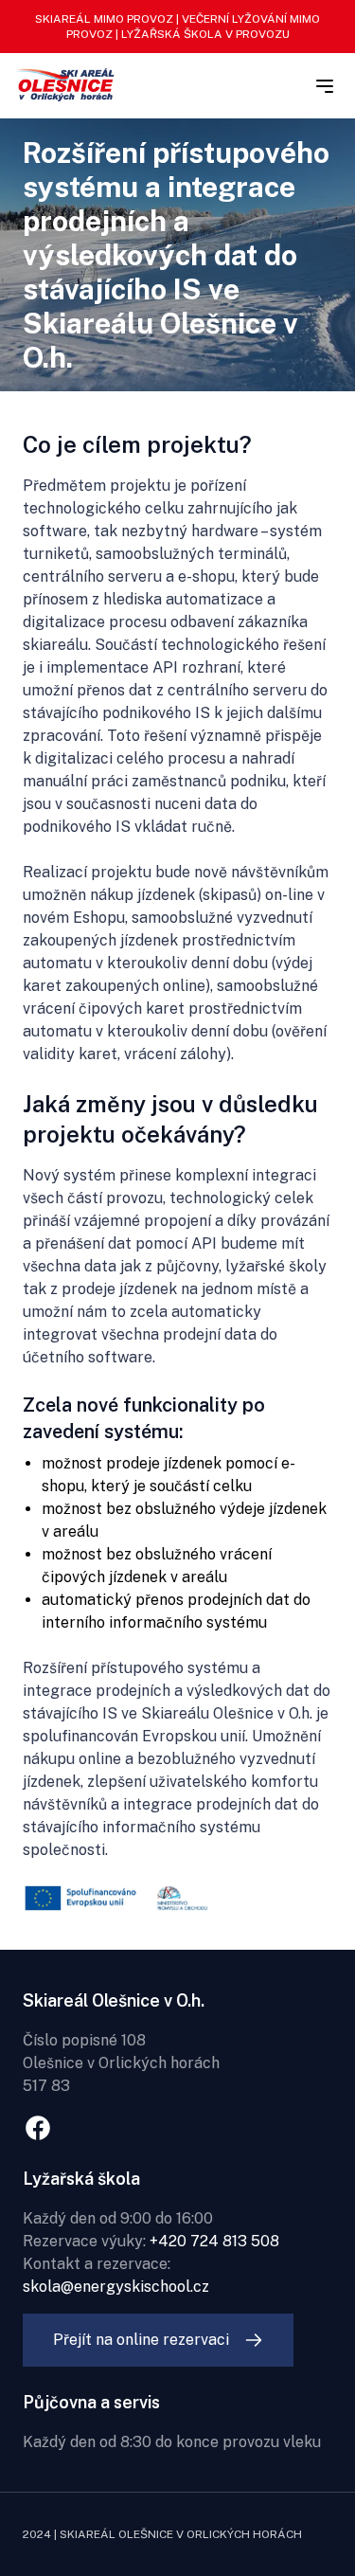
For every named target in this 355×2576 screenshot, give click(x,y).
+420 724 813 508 (214, 2241)
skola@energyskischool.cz (116, 2287)
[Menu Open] (325, 86)
